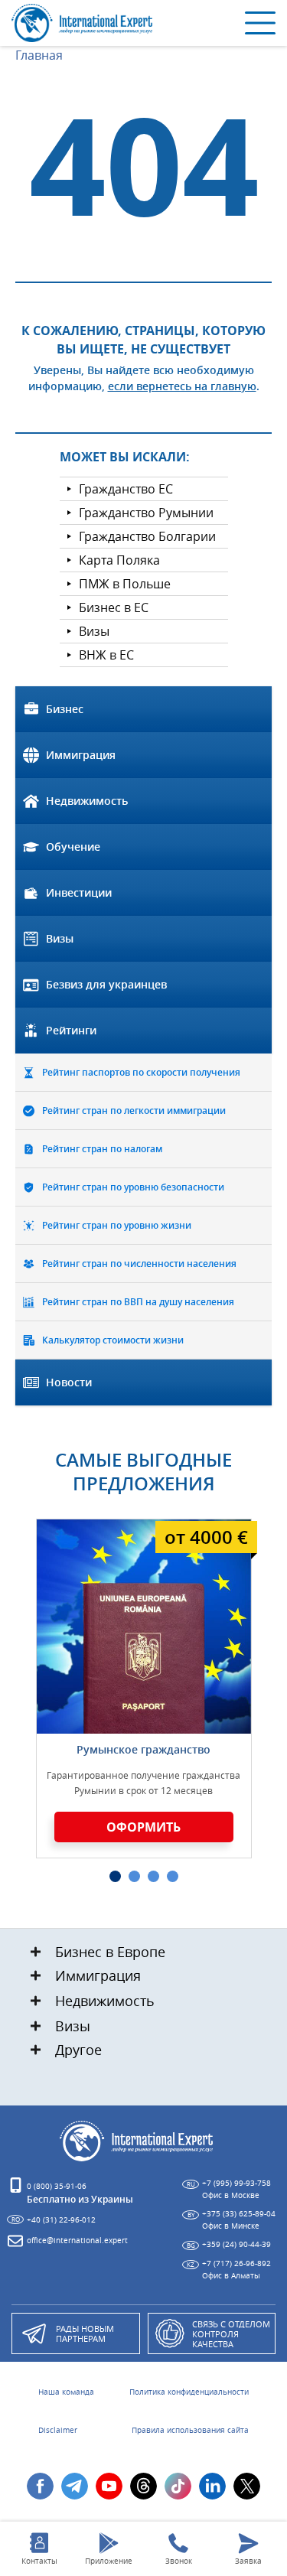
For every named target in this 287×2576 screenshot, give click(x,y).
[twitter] (247, 2486)
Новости (69, 1382)
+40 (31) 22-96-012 (61, 2220)
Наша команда (66, 2392)
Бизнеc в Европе (110, 1952)
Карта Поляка (119, 560)
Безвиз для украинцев (106, 984)
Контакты (39, 2561)
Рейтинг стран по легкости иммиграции (134, 1111)
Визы (94, 631)
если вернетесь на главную (182, 386)
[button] (115, 1876)
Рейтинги (71, 1030)
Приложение (109, 2561)
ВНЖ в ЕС (106, 655)
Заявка (248, 2561)
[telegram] (75, 2486)
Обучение (73, 847)
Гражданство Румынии (146, 513)
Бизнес (65, 709)
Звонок (179, 2561)
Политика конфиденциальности (189, 2392)
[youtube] (109, 2486)
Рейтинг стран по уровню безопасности (133, 1187)
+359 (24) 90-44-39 (236, 2244)
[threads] (143, 2486)
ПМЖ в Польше (125, 584)
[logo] (84, 23)
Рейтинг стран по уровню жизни (117, 1225)
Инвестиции (79, 892)
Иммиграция (81, 755)
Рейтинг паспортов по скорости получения (141, 1072)
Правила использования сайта (190, 2431)
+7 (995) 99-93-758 (236, 2183)
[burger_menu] (260, 23)
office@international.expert (77, 2241)
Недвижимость (87, 801)
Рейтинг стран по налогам (102, 1149)
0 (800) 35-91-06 (57, 2186)
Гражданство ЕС (126, 489)
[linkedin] (212, 2486)
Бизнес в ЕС (114, 607)
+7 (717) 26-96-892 (236, 2263)
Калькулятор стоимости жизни (113, 1340)
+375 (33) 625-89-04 (239, 2214)
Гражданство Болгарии (147, 536)
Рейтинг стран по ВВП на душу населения (138, 1302)
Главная (39, 55)
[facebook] (40, 2486)
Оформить (143, 1827)
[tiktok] (178, 2486)
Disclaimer (58, 2431)
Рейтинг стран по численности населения (139, 1264)
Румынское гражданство (143, 1749)
